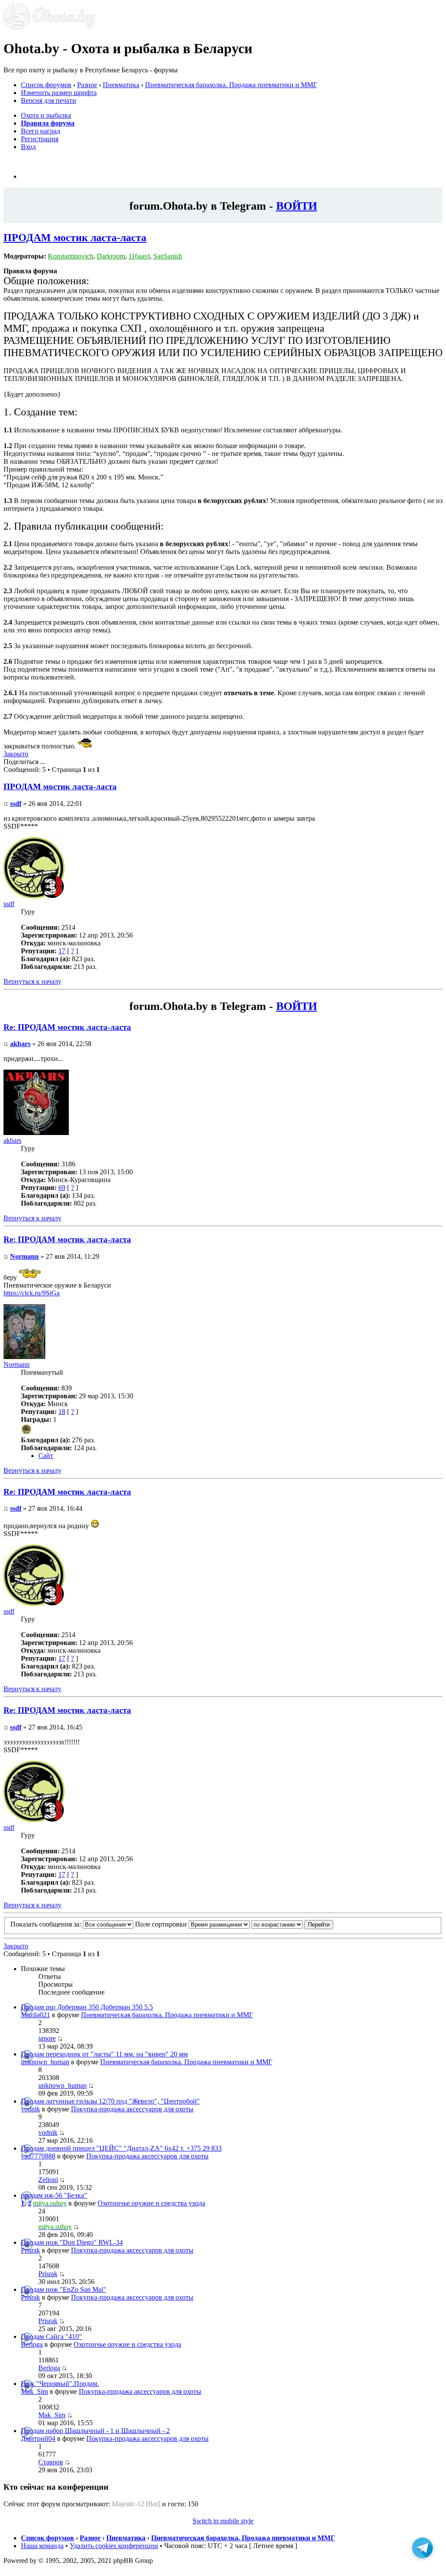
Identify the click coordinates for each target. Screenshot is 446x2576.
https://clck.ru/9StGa (32, 1293)
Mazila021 (35, 2015)
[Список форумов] (49, 27)
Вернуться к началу (32, 981)
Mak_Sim (34, 2391)
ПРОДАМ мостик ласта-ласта (75, 238)
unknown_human (45, 2062)
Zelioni (48, 2180)
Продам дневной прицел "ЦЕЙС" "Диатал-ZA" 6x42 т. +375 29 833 (121, 2148)
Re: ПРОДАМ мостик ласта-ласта (67, 1027)
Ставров (51, 2462)
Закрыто (16, 754)
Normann (24, 1256)
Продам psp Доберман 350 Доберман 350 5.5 (87, 2007)
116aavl (139, 256)
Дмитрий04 (38, 2438)
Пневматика (121, 85)
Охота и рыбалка (46, 115)
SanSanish (168, 256)
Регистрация (40, 139)
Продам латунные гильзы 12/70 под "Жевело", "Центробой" (110, 2101)
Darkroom (111, 256)
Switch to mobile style (223, 2521)
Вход (28, 147)
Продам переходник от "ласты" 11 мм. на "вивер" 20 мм (104, 2054)
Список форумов (46, 85)
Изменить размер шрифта (59, 93)
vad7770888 (38, 2156)
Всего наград (41, 131)
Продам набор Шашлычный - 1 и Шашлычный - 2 (95, 2431)
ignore (47, 2038)
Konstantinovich (71, 256)
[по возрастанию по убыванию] (292, 1924)
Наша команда (42, 2546)
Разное (87, 85)
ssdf (16, 804)
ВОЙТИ (297, 206)
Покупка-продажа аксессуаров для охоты (132, 2109)
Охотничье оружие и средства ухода (151, 2203)
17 (62, 951)
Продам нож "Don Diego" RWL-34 (72, 2242)
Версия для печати (49, 100)
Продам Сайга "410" (51, 2336)
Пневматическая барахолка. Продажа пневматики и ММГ (231, 85)
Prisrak (30, 2250)
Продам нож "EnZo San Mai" (64, 2289)
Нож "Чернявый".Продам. (60, 2384)
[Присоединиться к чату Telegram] (422, 2552)
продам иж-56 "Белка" (54, 2195)
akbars (20, 1044)
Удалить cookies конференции (114, 2546)
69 (62, 1188)
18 (62, 1412)
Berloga (32, 2344)
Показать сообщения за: (47, 1924)
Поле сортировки (162, 1924)
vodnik (30, 2109)
